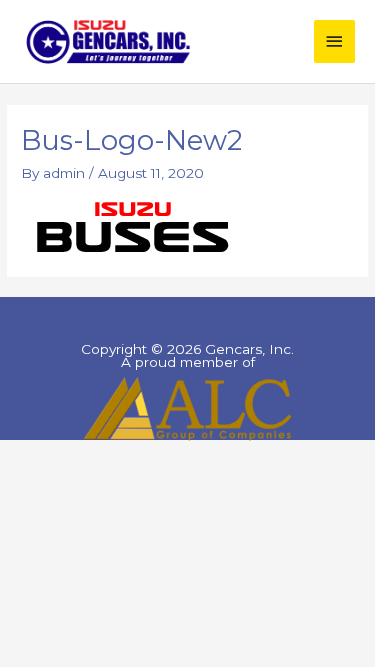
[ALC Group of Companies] (187, 408)
